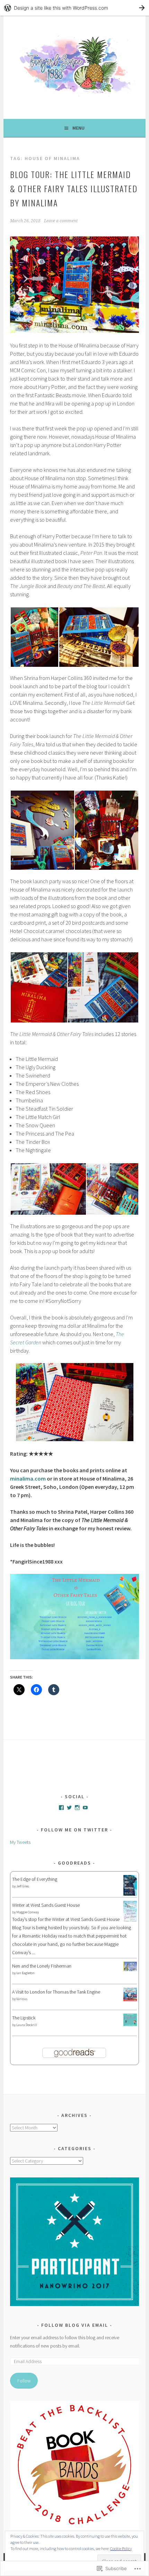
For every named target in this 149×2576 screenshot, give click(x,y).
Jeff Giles (23, 1886)
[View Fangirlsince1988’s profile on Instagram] (77, 1808)
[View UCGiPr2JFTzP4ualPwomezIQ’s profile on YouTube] (85, 1808)
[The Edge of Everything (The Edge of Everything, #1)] (130, 1894)
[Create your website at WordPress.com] (74, 8)
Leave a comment (61, 221)
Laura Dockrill (27, 2025)
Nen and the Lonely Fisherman (42, 1966)
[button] (34, 637)
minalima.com (28, 1478)
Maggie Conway (28, 1912)
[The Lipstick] (130, 2024)
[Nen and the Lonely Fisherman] (130, 1969)
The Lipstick (24, 2018)
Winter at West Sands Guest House (46, 1905)
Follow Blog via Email (75, 2325)
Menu (78, 128)
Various (22, 1999)
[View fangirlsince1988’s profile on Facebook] (61, 1808)
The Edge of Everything (35, 1879)
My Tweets (20, 1842)
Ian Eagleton (25, 1973)
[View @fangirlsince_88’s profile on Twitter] (69, 1808)
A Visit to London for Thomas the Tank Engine (56, 1992)
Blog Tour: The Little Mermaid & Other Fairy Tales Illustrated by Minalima (74, 188)
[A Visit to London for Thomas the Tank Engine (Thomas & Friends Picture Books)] (130, 1999)
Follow (24, 2381)
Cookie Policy (121, 2549)
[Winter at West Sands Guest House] (130, 1921)
